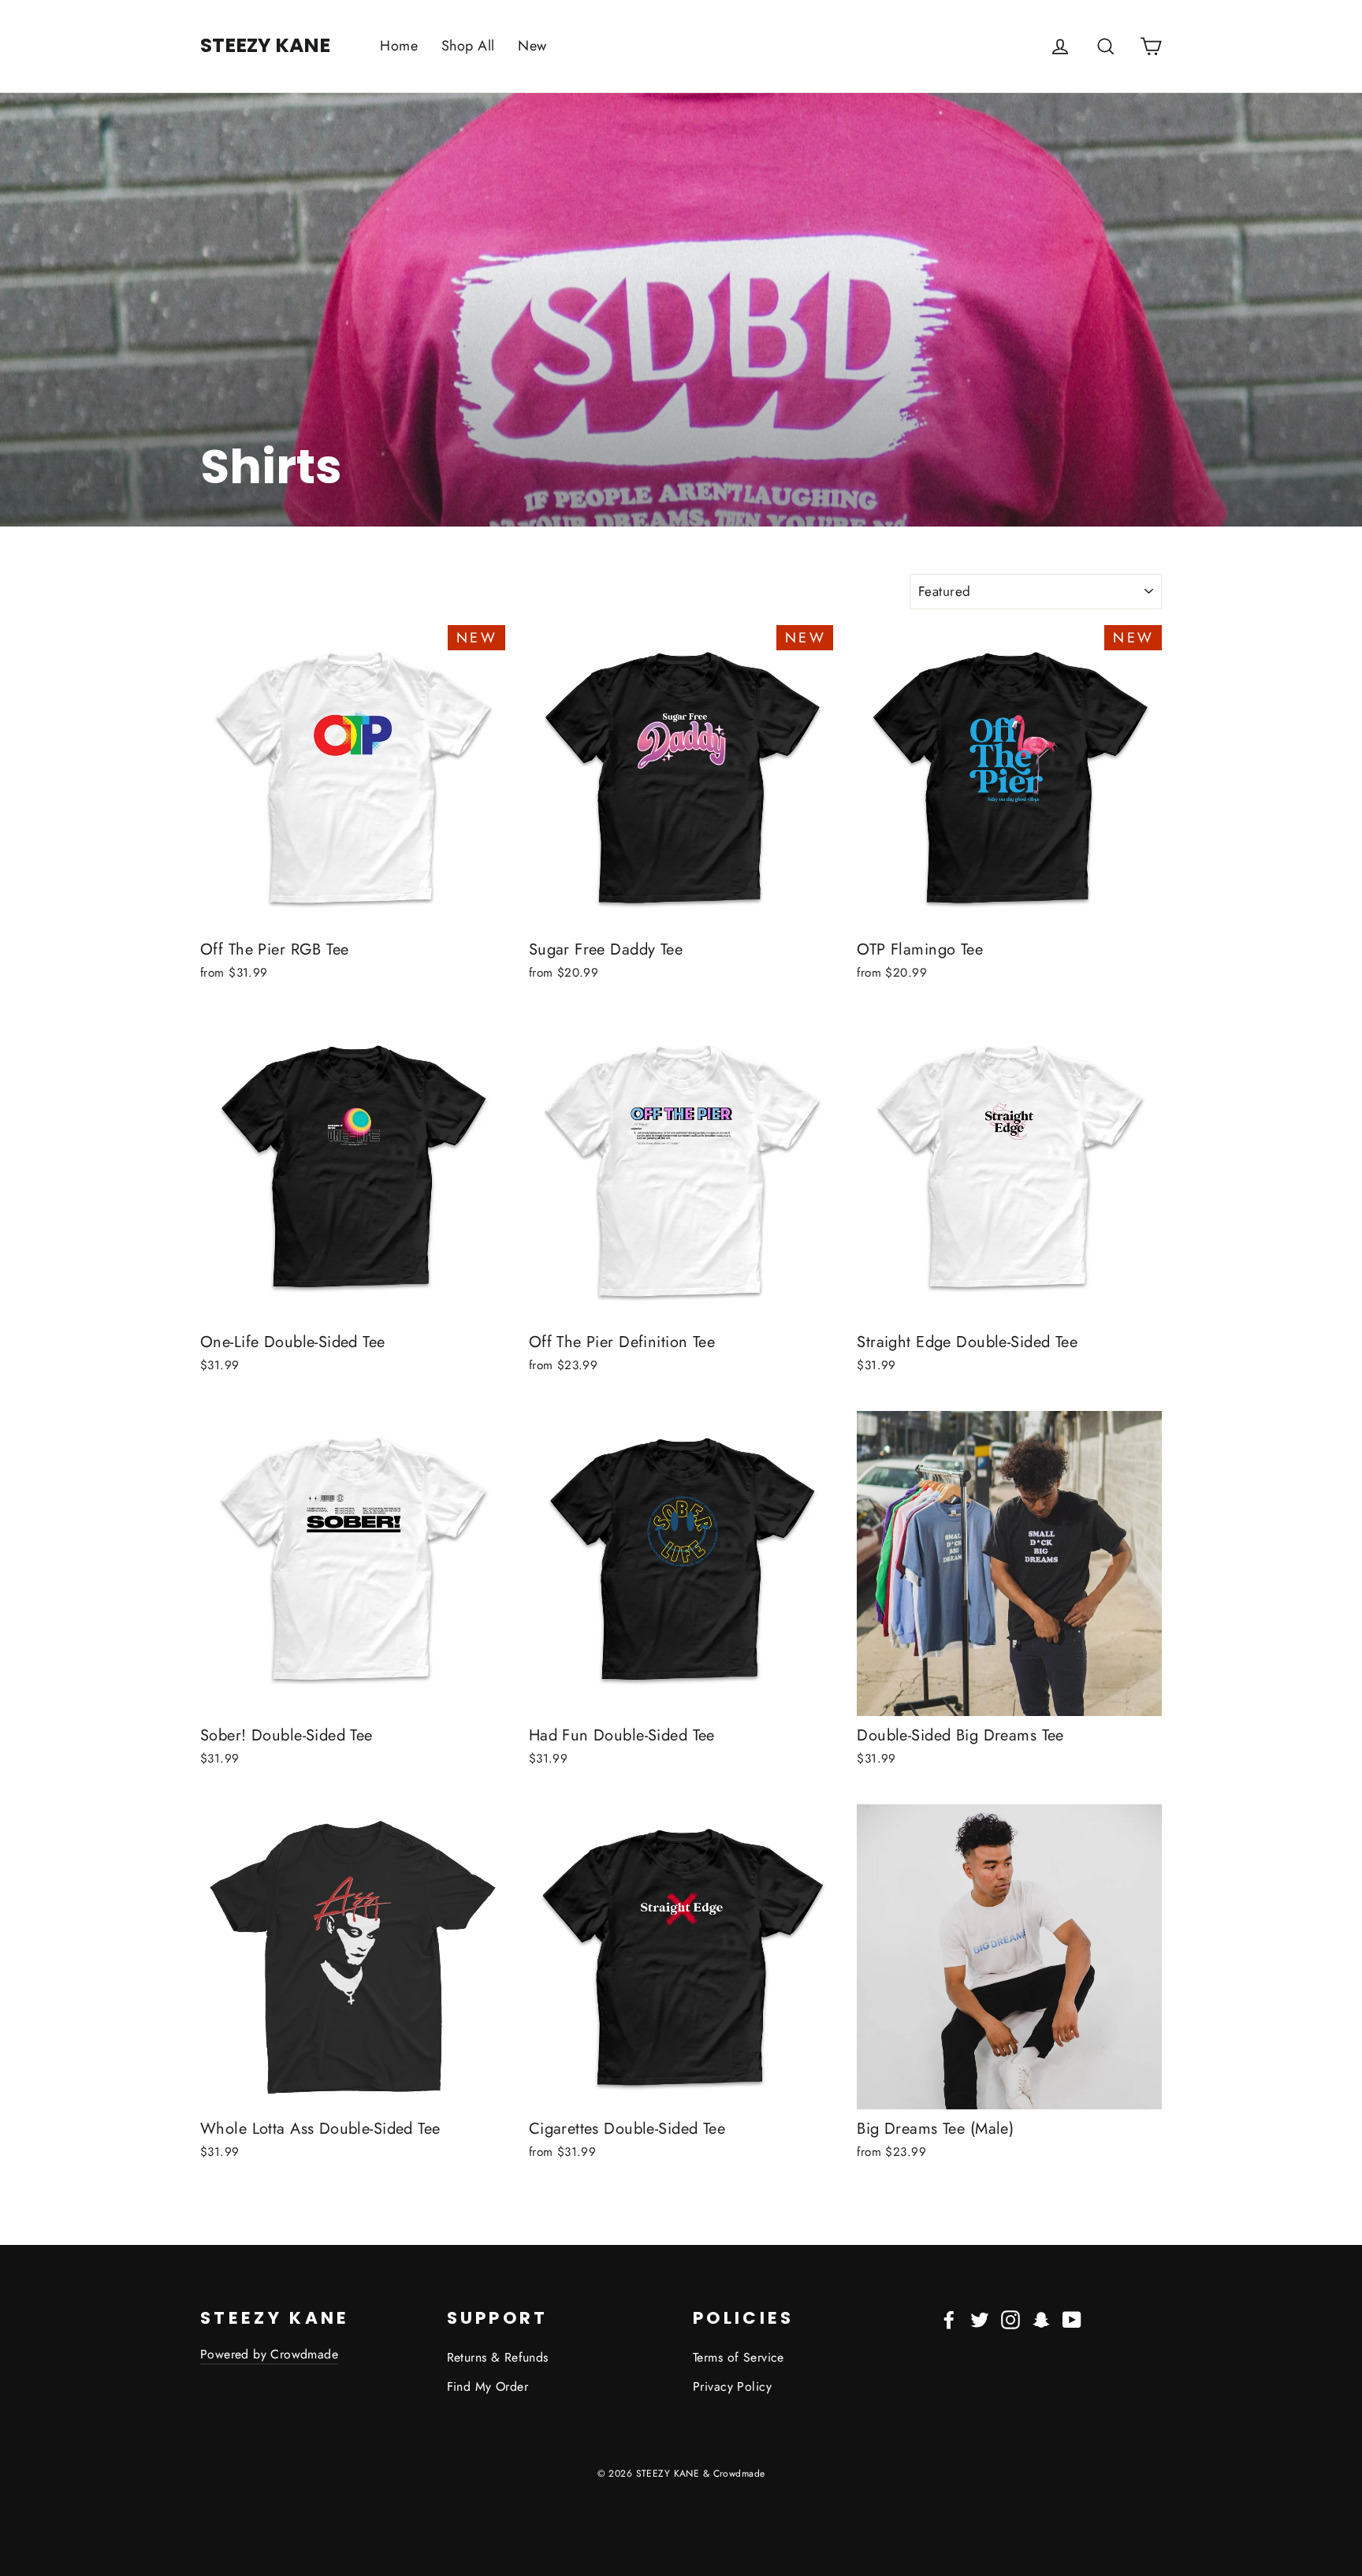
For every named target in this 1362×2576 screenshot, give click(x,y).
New (532, 46)
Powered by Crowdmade (269, 2354)
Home (399, 46)
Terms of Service (739, 2357)
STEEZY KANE (265, 45)
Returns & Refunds (498, 2357)
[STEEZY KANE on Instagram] (1010, 2319)
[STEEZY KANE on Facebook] (949, 2319)
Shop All (468, 46)
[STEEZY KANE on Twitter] (980, 2319)
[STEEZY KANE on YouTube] (1072, 2319)
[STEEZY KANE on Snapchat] (1041, 2319)
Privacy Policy (732, 2386)
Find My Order (488, 2386)
